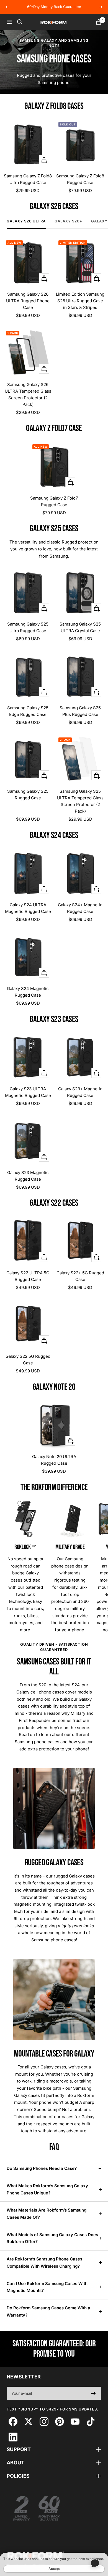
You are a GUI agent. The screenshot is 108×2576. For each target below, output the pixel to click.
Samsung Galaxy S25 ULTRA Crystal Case (80, 627)
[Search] (20, 22)
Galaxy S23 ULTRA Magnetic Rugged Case (28, 1092)
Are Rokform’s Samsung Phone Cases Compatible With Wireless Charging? (44, 2263)
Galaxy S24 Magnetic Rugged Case (28, 992)
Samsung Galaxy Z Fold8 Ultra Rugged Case (28, 179)
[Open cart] (99, 22)
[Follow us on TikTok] (90, 2421)
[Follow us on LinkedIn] (13, 2437)
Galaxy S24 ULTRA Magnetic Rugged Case (28, 908)
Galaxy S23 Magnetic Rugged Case (28, 1176)
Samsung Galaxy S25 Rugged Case (28, 795)
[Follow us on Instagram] (44, 2421)
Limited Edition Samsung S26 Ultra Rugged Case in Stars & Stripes (80, 301)
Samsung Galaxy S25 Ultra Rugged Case (28, 627)
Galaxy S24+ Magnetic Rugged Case (80, 908)
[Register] (93, 2393)
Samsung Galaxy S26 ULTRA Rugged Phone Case (28, 301)
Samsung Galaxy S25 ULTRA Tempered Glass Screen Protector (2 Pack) (80, 801)
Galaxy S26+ (68, 221)
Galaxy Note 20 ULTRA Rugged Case (54, 1460)
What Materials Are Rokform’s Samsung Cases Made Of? (47, 2214)
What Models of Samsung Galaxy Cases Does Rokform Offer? (52, 2238)
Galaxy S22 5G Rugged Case (28, 1360)
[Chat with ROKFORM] (95, 2563)
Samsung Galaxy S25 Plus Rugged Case (80, 711)
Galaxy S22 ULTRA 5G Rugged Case (28, 1276)
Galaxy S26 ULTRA (26, 221)
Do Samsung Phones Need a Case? (42, 2168)
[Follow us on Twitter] (28, 2421)
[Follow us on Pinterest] (59, 2421)
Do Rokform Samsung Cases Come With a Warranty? (48, 2311)
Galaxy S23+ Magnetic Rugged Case (80, 1092)
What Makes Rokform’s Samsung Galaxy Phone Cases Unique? (47, 2189)
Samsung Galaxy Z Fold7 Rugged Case (54, 501)
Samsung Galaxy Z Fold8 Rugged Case (80, 179)
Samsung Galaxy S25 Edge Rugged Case (28, 711)
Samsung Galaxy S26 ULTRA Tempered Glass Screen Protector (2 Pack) (28, 394)
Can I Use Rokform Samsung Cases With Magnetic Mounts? (47, 2287)
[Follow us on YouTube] (75, 2421)
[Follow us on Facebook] (13, 2421)
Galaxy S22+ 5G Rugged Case (80, 1276)
